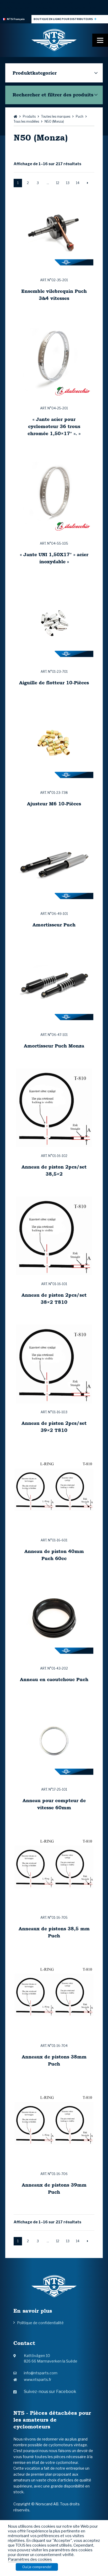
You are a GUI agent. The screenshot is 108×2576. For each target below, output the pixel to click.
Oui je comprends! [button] (37, 2567)
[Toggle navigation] (100, 40)
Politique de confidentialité (40, 2323)
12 (58, 183)
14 (78, 183)
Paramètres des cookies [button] (30, 2559)
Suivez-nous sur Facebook (50, 2392)
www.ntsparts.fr (38, 2379)
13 (68, 183)
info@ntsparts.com (41, 2373)
